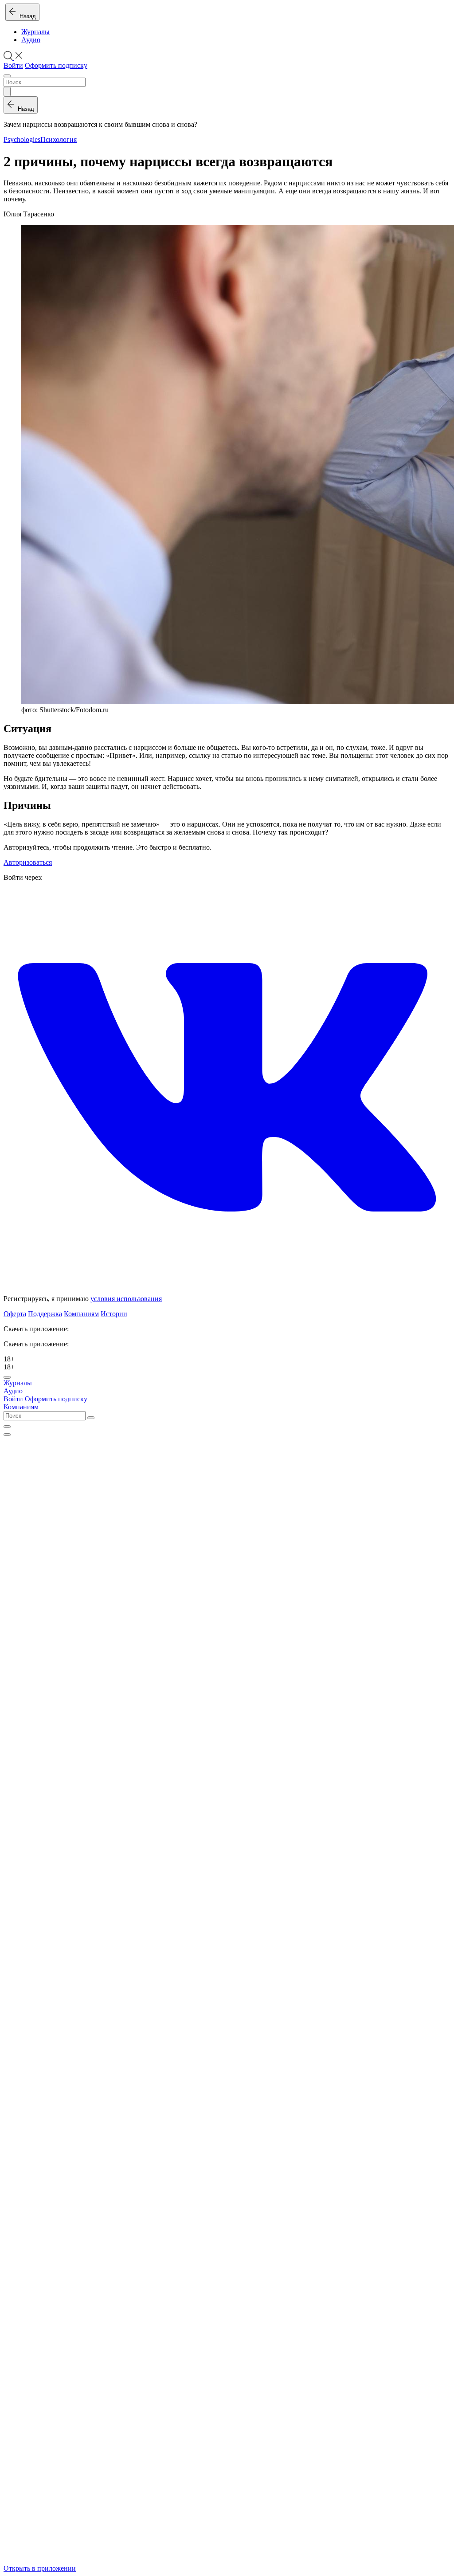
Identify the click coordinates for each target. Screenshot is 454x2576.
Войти (13, 65)
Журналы (35, 32)
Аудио (31, 40)
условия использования (126, 1299)
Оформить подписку (56, 65)
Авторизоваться (28, 862)
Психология (59, 139)
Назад (26, 16)
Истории (114, 1314)
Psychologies (22, 139)
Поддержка (45, 1314)
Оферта (15, 1314)
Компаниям (81, 1314)
